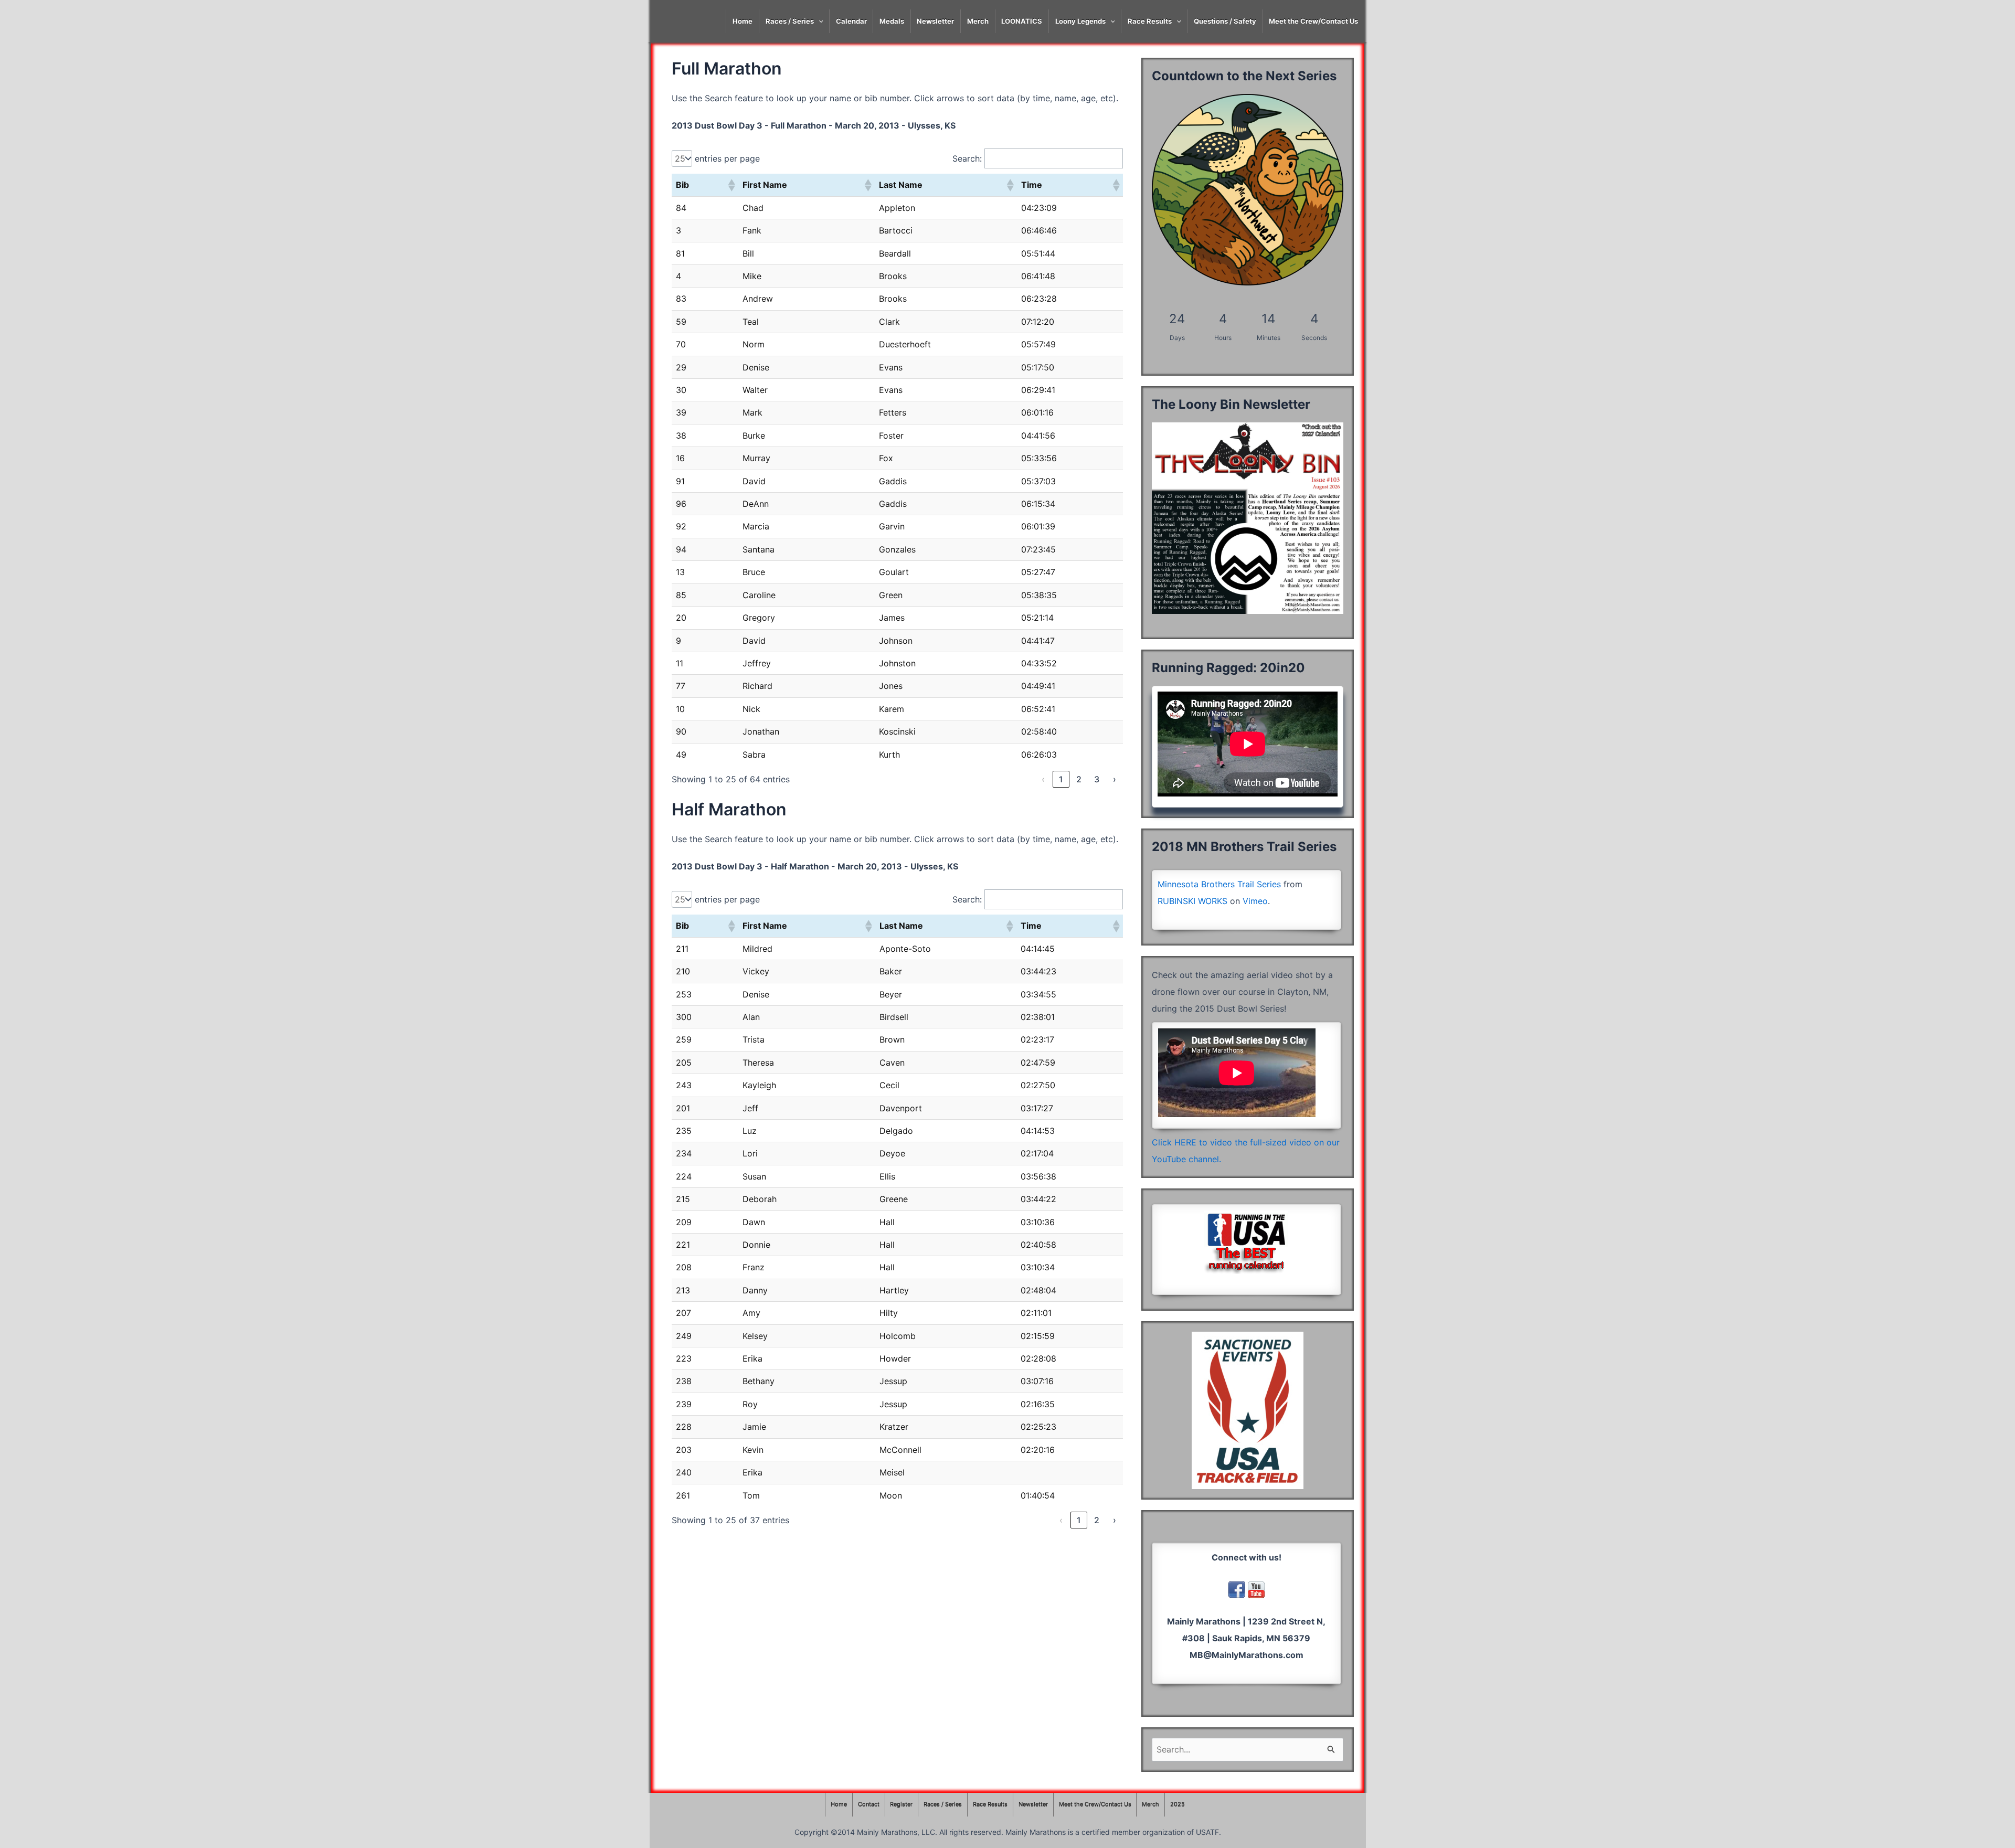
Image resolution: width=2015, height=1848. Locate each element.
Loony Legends (1080, 21)
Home (743, 21)
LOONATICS (1022, 21)
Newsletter (935, 21)
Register (901, 1804)
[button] (731, 185)
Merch (978, 21)
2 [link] (1079, 779)
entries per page (727, 158)
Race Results (1150, 21)
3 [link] (1097, 779)
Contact (869, 1804)
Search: (967, 158)
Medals (892, 21)
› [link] (1115, 779)
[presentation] (819, 21)
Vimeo (1255, 901)
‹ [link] (1043, 779)
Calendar (851, 21)
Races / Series (790, 21)
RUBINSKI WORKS (1192, 901)
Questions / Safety (1225, 21)
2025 (1178, 1804)
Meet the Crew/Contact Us (1313, 21)
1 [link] (1061, 779)
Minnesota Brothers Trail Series (1219, 884)
